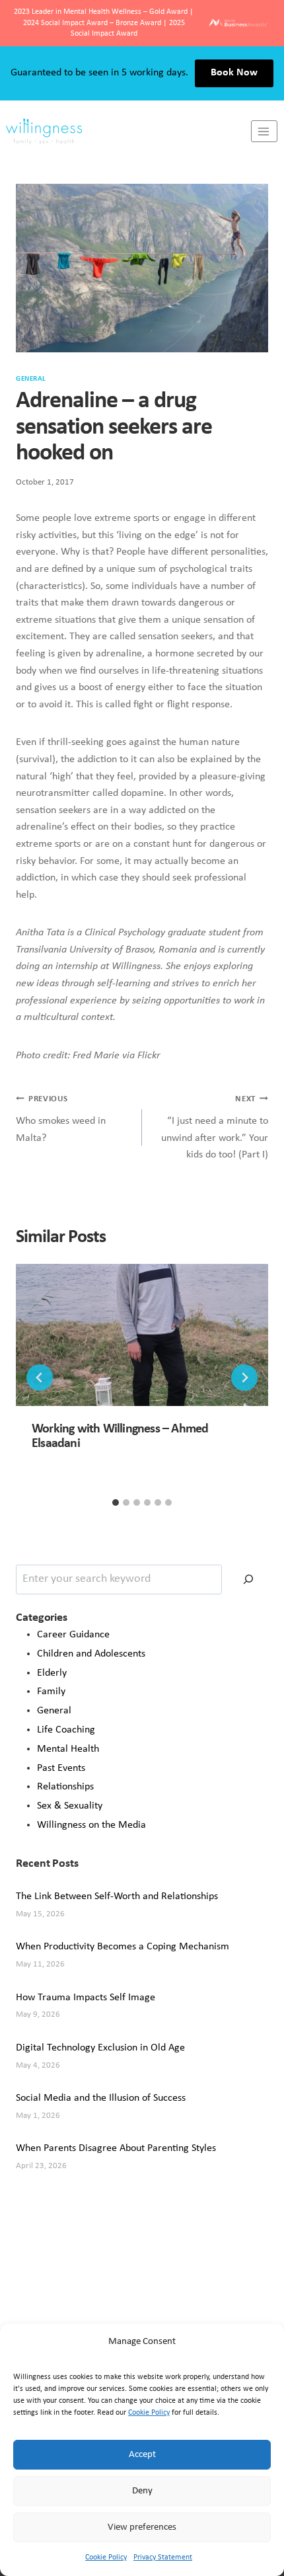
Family (51, 1692)
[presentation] (142, 1335)
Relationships (65, 1787)
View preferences (142, 2527)
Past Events (61, 1768)
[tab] (116, 1503)
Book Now (234, 73)
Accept (142, 2455)
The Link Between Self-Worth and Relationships (117, 1896)
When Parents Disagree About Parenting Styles (116, 2148)
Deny (142, 2491)
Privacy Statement (163, 2557)
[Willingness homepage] (125, 132)
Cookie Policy (149, 2413)
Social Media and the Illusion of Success (101, 2098)
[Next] (244, 1378)
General (31, 379)
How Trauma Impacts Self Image (86, 1998)
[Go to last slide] (40, 1378)
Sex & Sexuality (70, 1806)
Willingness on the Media (91, 1825)
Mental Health (68, 1749)
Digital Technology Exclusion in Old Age (100, 2048)
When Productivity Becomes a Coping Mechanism (123, 1947)
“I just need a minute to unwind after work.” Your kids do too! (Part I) (215, 1127)
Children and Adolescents (91, 1654)
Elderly (52, 1673)
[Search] (248, 1580)
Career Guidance (73, 1635)
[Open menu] (264, 131)
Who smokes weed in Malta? (61, 1119)
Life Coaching (66, 1730)
